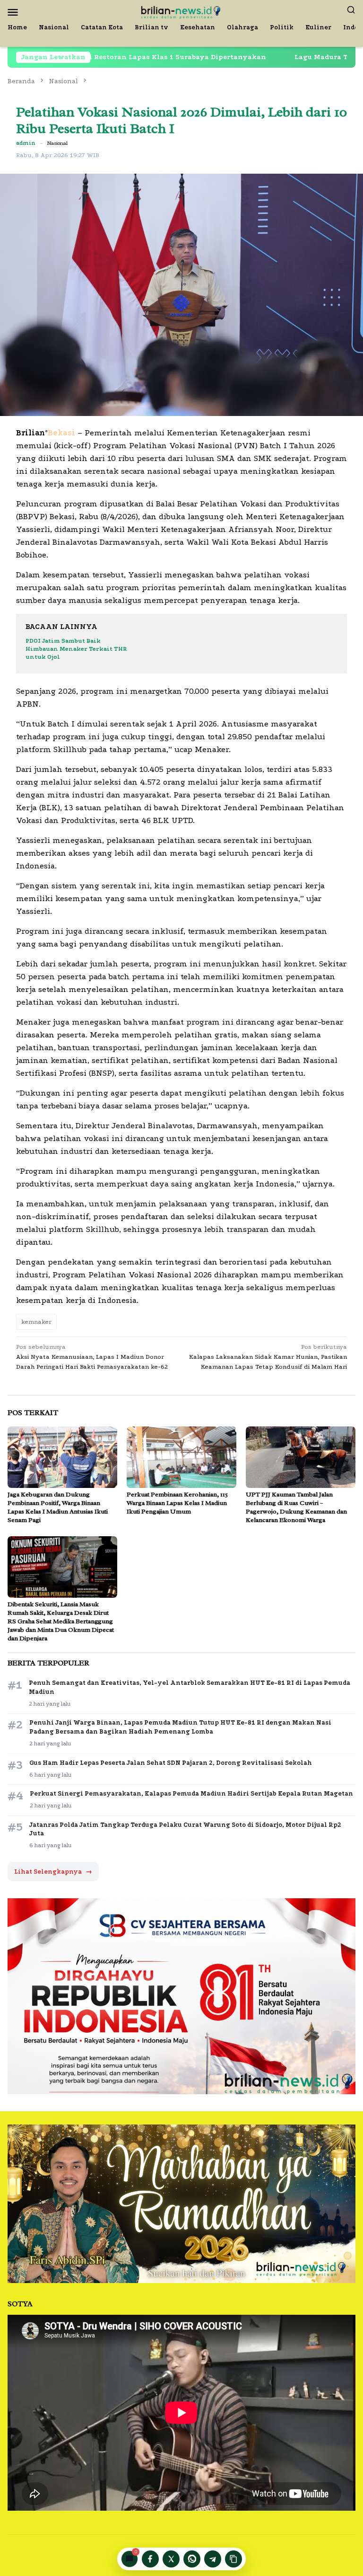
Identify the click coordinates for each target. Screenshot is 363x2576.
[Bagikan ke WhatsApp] (192, 2559)
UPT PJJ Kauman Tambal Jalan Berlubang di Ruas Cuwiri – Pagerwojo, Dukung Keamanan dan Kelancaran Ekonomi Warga (296, 1507)
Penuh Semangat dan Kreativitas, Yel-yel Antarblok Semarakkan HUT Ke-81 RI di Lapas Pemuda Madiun (190, 1687)
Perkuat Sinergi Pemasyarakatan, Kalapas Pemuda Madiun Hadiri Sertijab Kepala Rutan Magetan (191, 1793)
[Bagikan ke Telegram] (213, 2559)
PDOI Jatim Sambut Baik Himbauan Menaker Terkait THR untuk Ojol (76, 649)
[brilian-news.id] (181, 11)
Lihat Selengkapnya (53, 1872)
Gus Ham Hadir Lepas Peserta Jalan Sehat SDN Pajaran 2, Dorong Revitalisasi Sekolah (171, 1763)
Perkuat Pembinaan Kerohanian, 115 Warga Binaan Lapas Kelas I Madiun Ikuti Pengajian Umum (177, 1503)
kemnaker (36, 1322)
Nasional (57, 143)
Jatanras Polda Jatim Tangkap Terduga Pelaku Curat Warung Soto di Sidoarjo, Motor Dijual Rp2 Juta (185, 1829)
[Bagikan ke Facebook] (150, 2559)
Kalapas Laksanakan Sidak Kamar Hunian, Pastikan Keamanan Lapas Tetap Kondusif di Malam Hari (268, 1357)
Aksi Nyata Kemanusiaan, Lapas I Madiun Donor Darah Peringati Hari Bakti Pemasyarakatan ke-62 (92, 1357)
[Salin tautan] (233, 2559)
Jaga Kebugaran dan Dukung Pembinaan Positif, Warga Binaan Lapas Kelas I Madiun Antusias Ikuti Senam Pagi (58, 1507)
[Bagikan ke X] (171, 2559)
